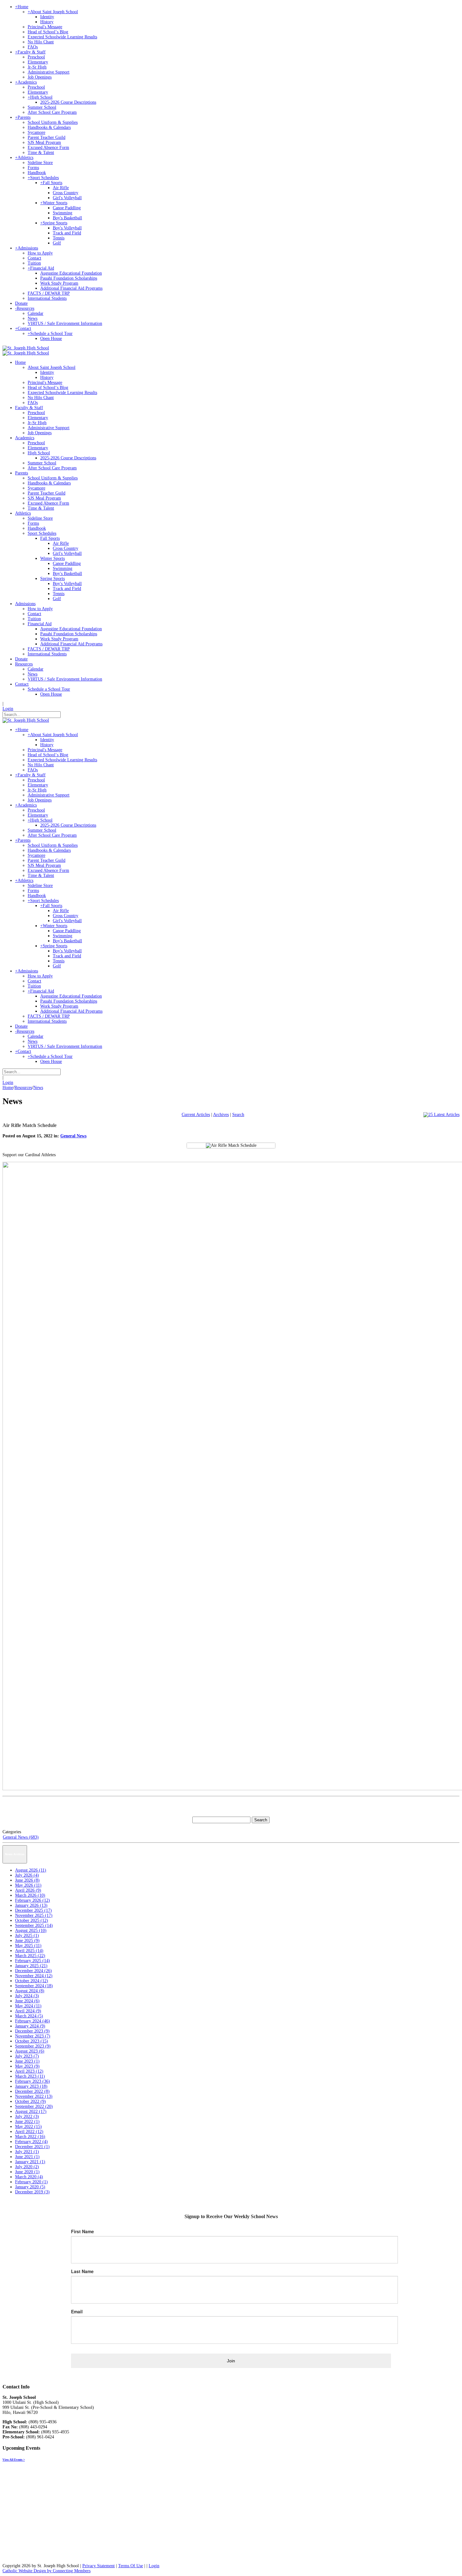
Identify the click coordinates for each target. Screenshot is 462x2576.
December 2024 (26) (33, 1971)
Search (238, 1115)
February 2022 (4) (31, 2142)
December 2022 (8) (32, 2091)
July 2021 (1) (27, 2152)
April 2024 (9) (28, 2011)
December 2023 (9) (32, 2031)
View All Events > (14, 2460)
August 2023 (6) (30, 2051)
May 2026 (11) (28, 1885)
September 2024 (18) (34, 1986)
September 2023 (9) (33, 2046)
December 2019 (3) (32, 2192)
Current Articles (196, 1115)
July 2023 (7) (27, 2056)
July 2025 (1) (27, 1936)
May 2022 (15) (28, 2127)
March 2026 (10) (30, 1895)
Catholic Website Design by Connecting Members (47, 2571)
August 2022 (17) (31, 2111)
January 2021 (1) (30, 2162)
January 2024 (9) (30, 2026)
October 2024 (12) (32, 1981)
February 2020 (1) (31, 2182)
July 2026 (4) (27, 1875)
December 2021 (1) (32, 2147)
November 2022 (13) (34, 2096)
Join (231, 2361)
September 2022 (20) (34, 2106)
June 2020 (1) (27, 2172)
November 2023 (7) (33, 2036)
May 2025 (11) (28, 1946)
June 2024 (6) (27, 2001)
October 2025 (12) (32, 1920)
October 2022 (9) (30, 2101)
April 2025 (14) (29, 1951)
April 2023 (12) (29, 2071)
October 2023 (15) (32, 2041)
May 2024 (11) (28, 2006)
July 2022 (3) (27, 2117)
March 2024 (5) (29, 2016)
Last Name (82, 2271)
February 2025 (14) (33, 1961)
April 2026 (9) (28, 1890)
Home (8, 1088)
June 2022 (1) (27, 2122)
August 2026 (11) (31, 1870)
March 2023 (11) (30, 2076)
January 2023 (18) (31, 2086)
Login (8, 709)
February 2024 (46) (33, 2021)
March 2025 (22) (30, 1956)
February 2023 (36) (33, 2081)
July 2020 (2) (27, 2167)
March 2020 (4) (29, 2177)
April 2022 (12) (29, 2132)
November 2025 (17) (34, 1915)
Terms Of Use (131, 2566)
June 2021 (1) (27, 2157)
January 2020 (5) (30, 2187)
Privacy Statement (99, 2566)
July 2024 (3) (27, 1996)
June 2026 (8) (27, 1880)
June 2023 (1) (27, 2061)
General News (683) (21, 1837)
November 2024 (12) (34, 1976)
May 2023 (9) (27, 2066)
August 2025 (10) (31, 1931)
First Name (82, 2231)
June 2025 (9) (27, 1941)
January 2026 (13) (31, 1905)
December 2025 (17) (33, 1910)
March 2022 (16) (30, 2137)
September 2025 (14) (34, 1925)
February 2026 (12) (33, 1900)
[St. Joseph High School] (26, 348)
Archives (221, 1115)
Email (77, 2311)
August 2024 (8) (30, 1991)
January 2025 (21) (31, 1966)
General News (73, 1136)
